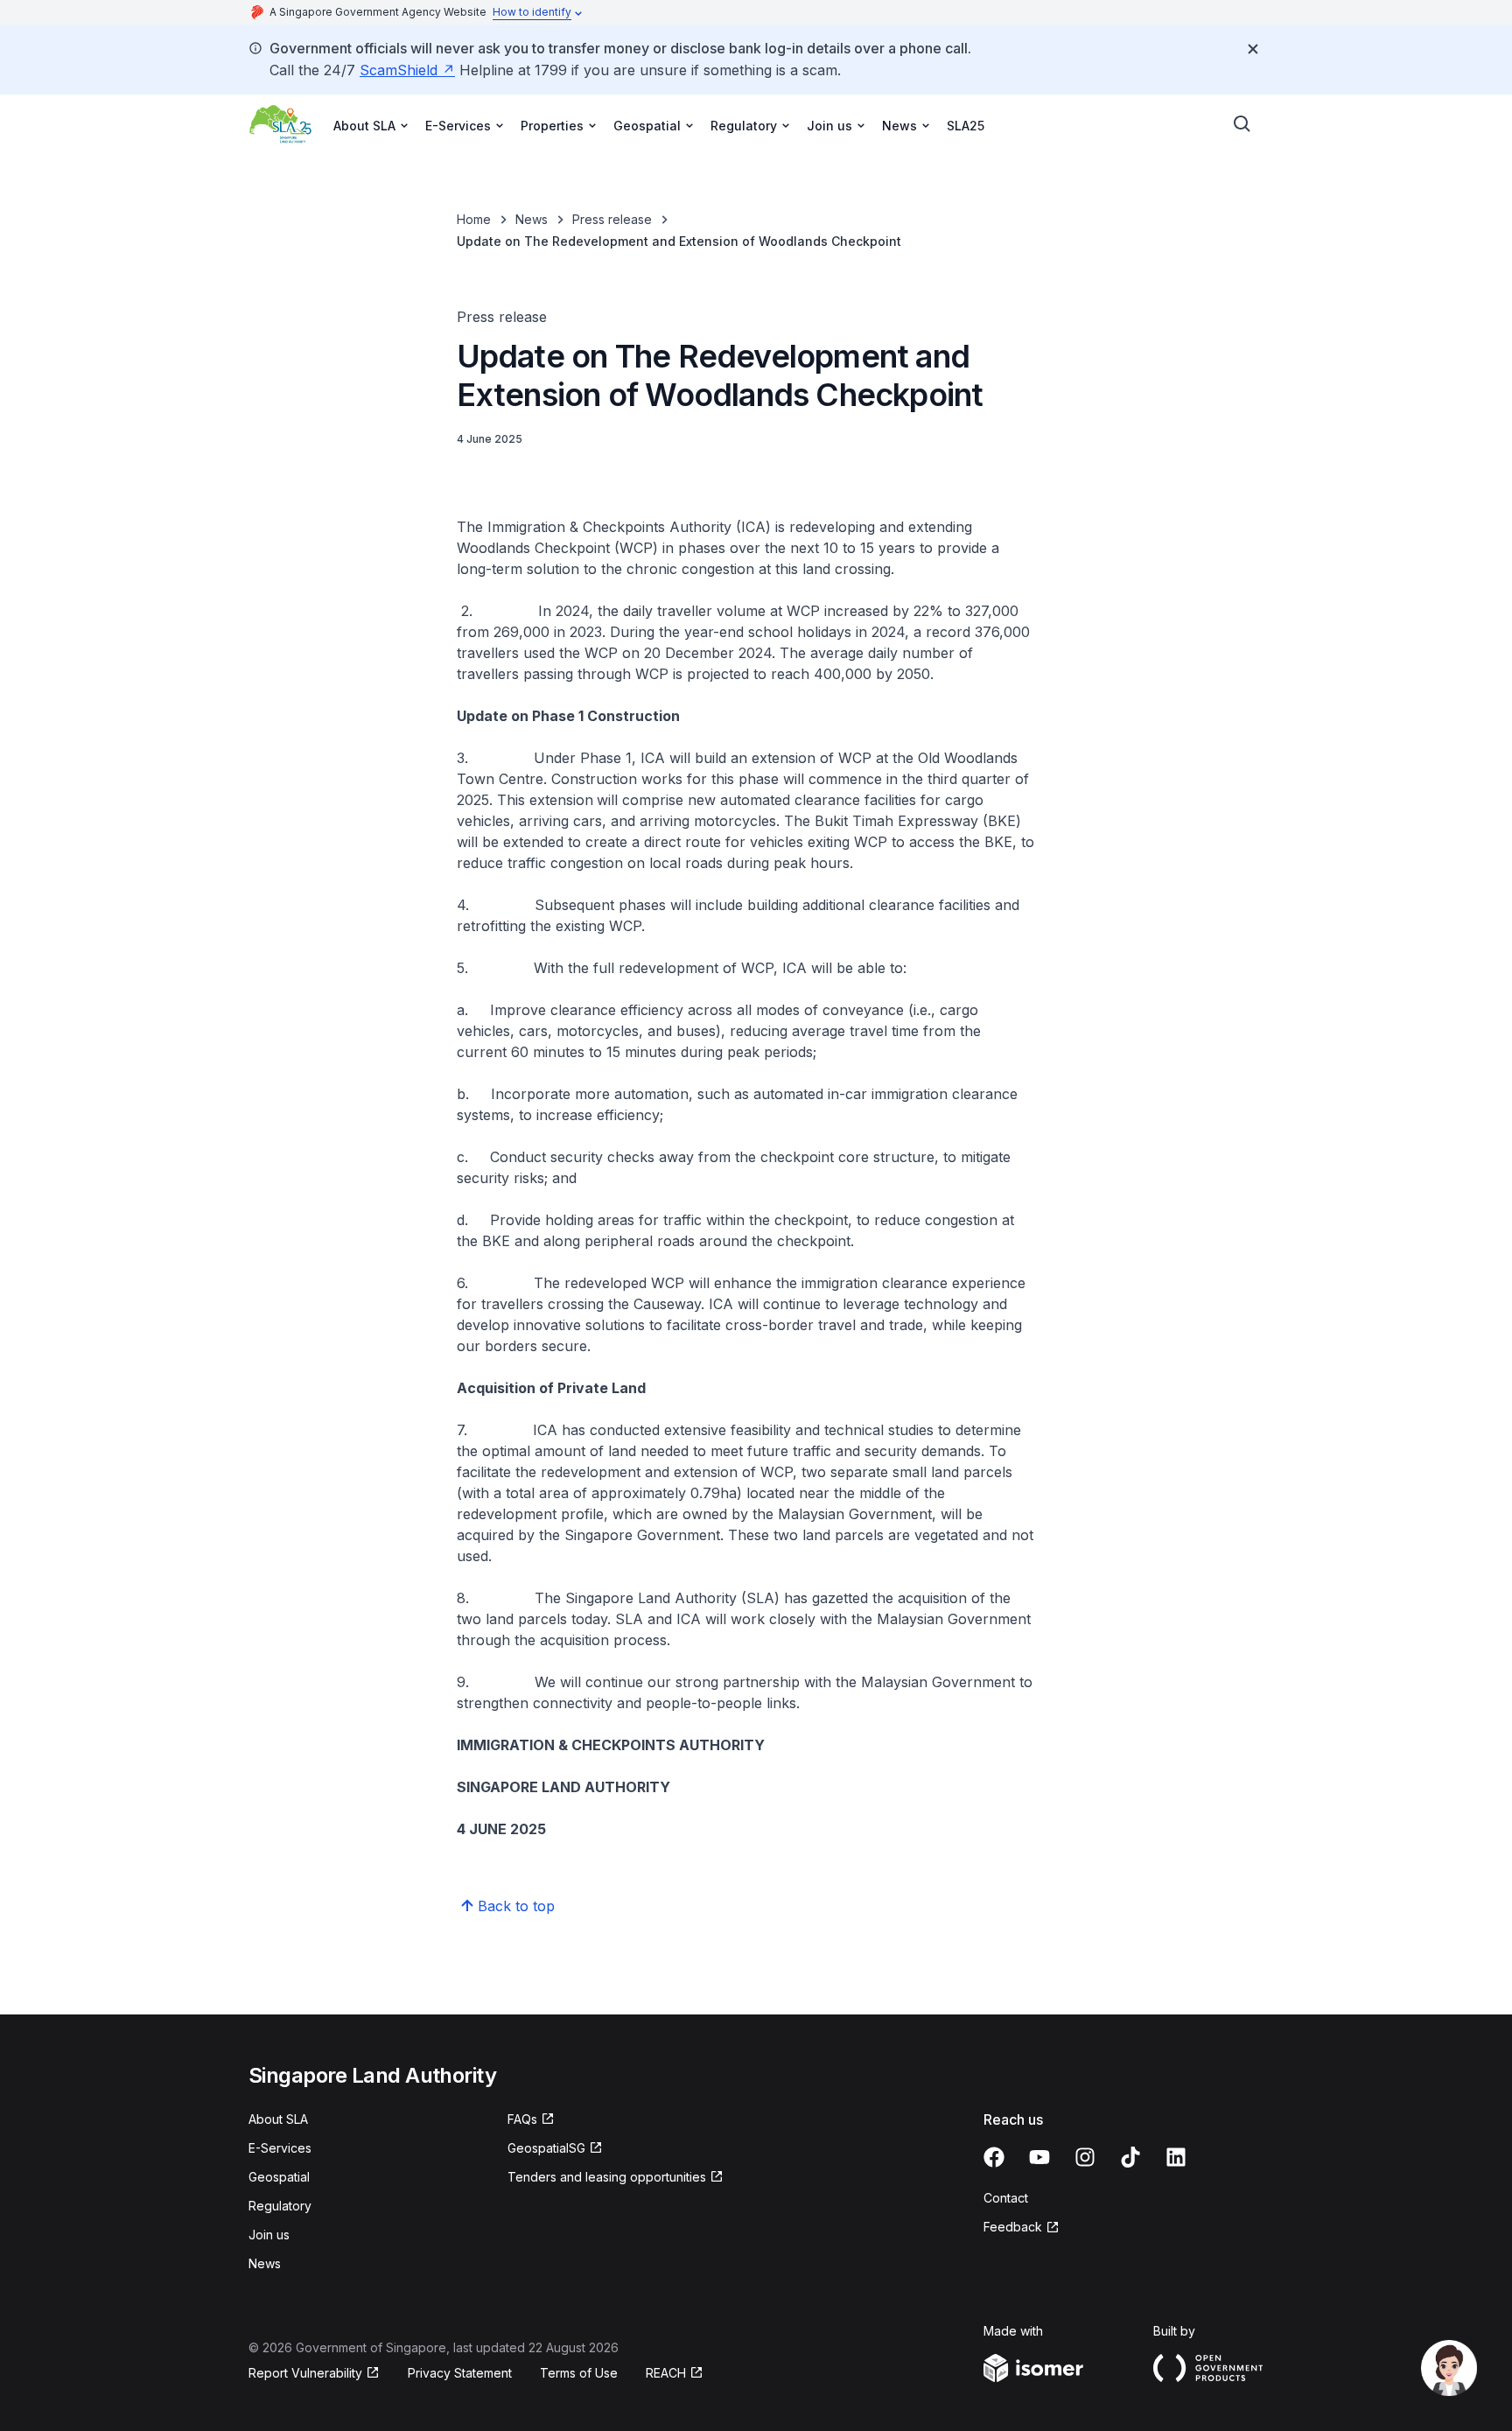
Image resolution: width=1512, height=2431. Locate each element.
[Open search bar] (1242, 124)
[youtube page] (1039, 2157)
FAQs (522, 2119)
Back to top (516, 1906)
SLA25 (966, 126)
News (532, 219)
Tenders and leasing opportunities (607, 2177)
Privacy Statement (460, 2373)
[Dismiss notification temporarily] (1253, 49)
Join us (269, 2235)
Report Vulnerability (305, 2373)
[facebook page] (994, 2157)
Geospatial (279, 2177)
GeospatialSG (546, 2148)
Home (474, 219)
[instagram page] (1085, 2157)
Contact (1006, 2198)
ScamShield (399, 70)
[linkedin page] (1176, 2157)
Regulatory (280, 2206)
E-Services (280, 2148)
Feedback (1013, 2227)
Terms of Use (579, 2373)
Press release (612, 219)
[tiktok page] (1130, 2157)
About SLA (278, 2119)
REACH (666, 2373)
